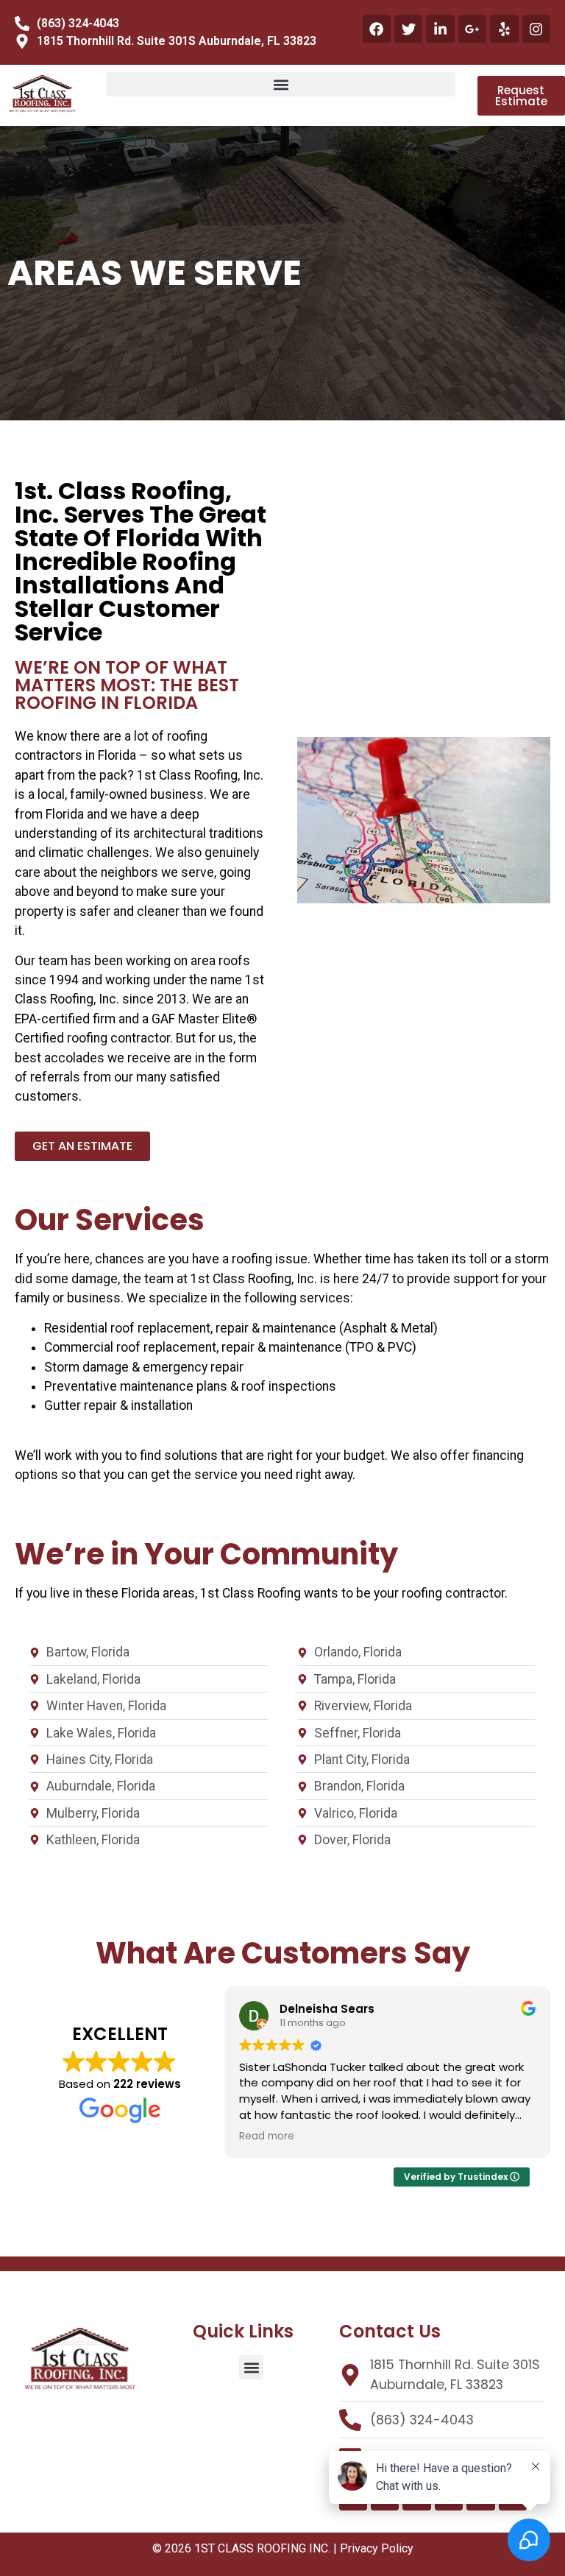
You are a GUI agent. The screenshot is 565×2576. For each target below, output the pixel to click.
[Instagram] (536, 29)
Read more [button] (267, 2136)
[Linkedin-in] (440, 29)
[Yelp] (504, 29)
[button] (281, 84)
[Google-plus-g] (472, 29)
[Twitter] (408, 29)
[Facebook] (377, 29)
